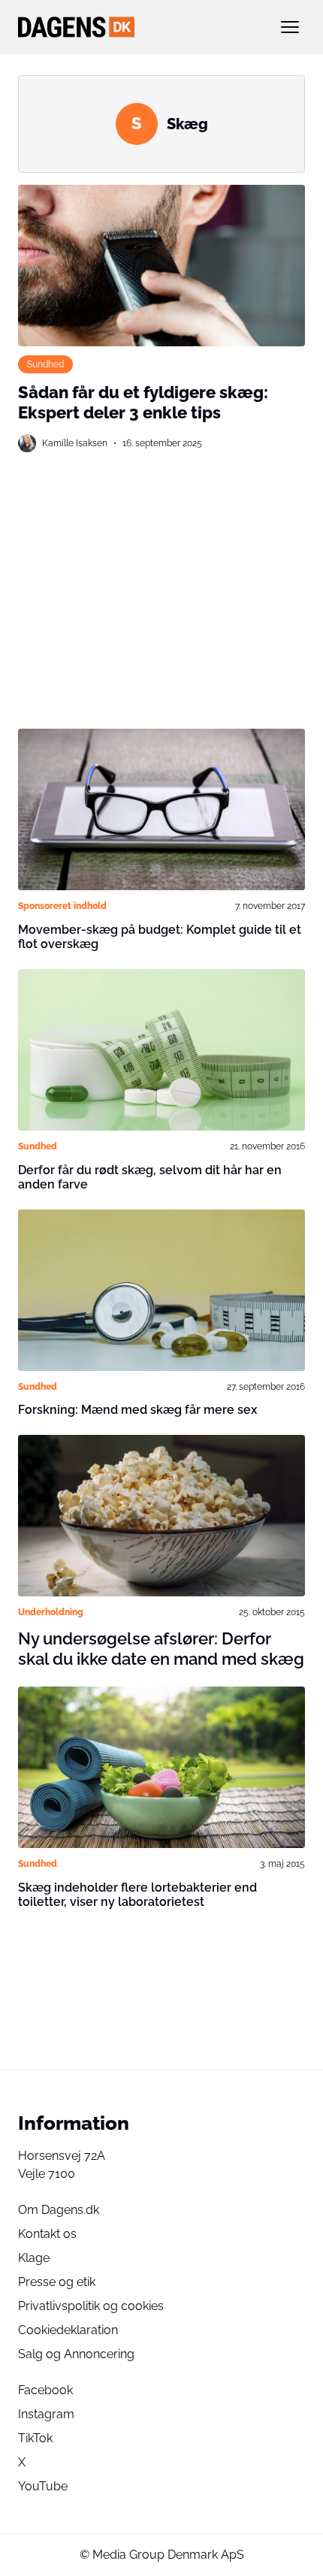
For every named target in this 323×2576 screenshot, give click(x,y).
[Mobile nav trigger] (290, 27)
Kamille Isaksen (75, 443)
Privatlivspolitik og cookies (91, 2306)
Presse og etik (57, 2282)
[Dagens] (137, 27)
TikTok (35, 2438)
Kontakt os (47, 2234)
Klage (34, 2258)
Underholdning (51, 1612)
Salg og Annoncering (76, 2354)
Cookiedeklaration (68, 2330)
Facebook (45, 2390)
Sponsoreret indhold (62, 906)
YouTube (43, 2486)
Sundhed (45, 364)
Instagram (46, 2414)
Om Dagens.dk (59, 2210)
